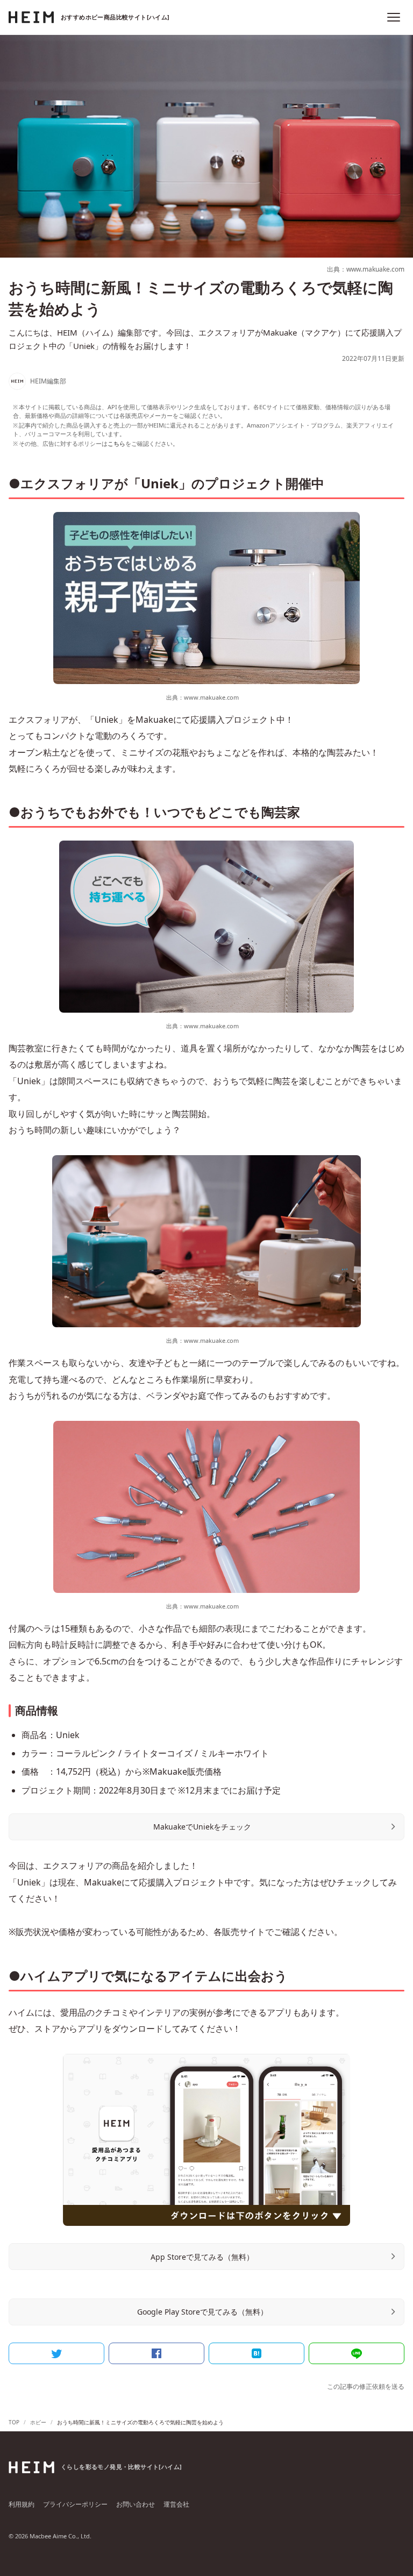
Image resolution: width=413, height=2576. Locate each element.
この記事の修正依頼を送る (366, 2386)
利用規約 (22, 2504)
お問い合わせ (136, 2504)
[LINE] (357, 2353)
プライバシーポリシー (75, 2504)
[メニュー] (394, 17)
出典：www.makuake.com (366, 269)
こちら (116, 443)
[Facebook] (156, 2353)
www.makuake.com (211, 697)
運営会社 (176, 2504)
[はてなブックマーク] (257, 2353)
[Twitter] (56, 2353)
